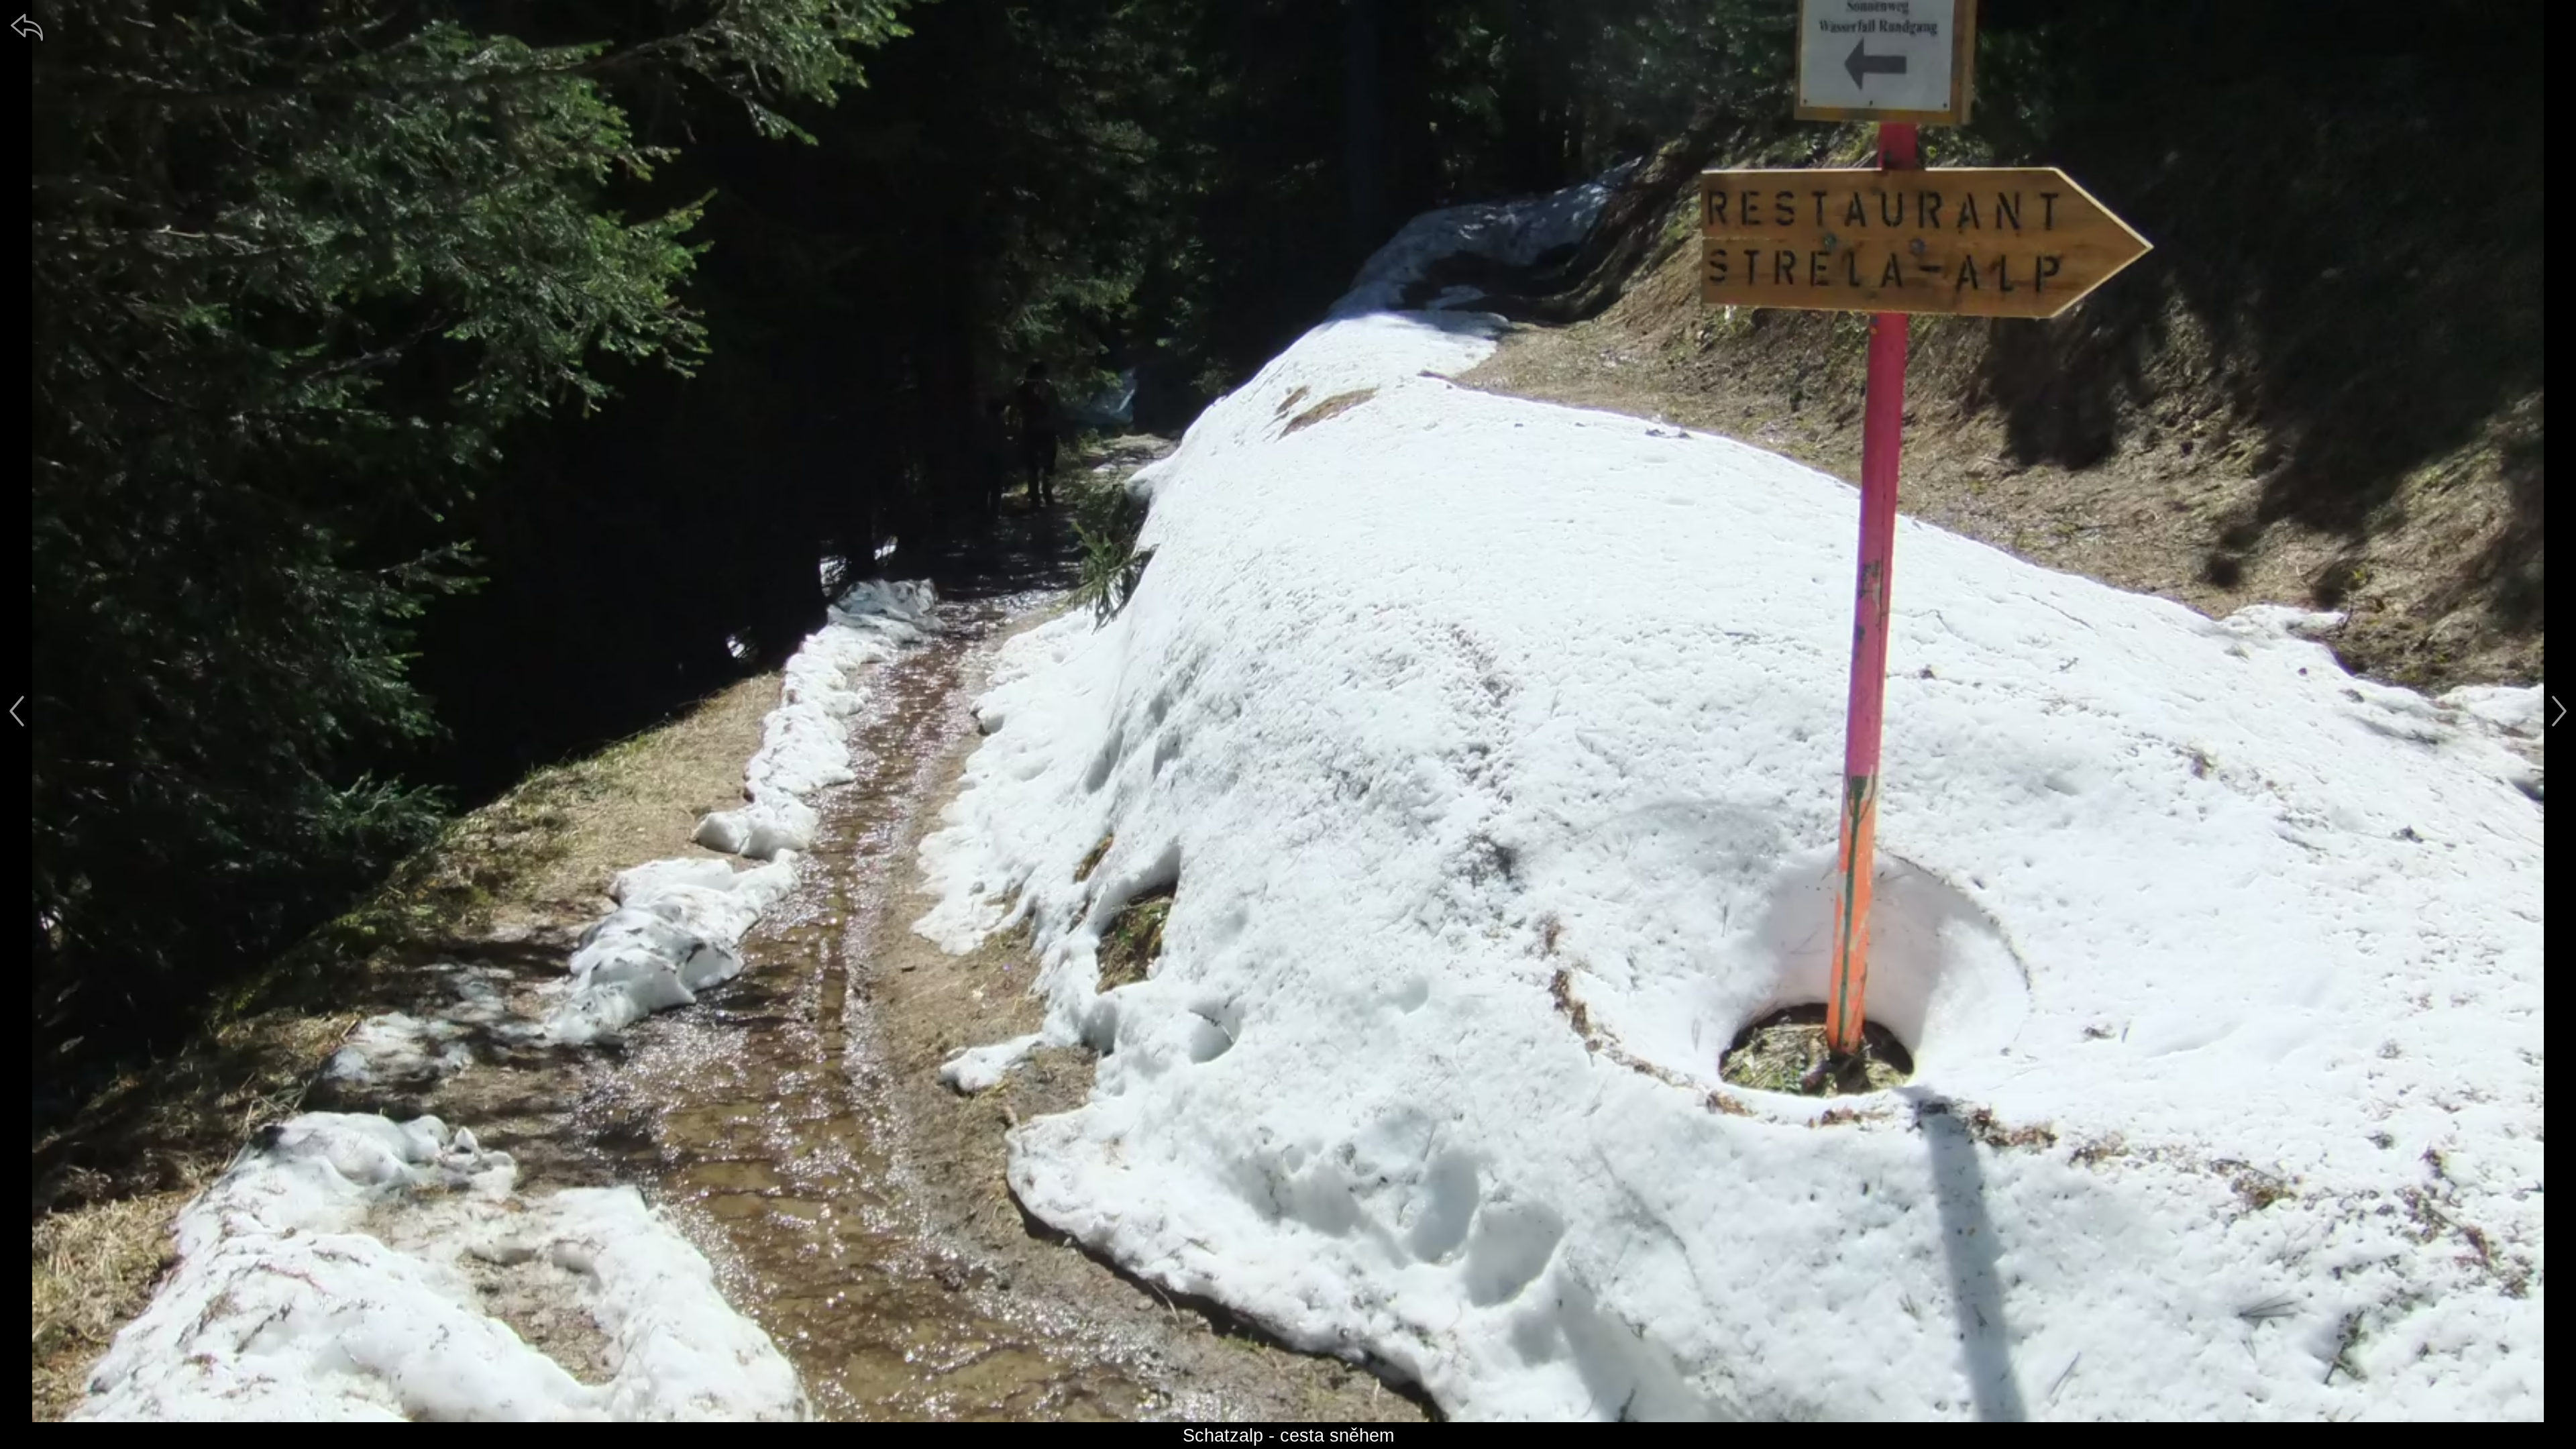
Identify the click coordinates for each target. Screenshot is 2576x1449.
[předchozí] (17, 711)
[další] (2559, 711)
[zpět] (27, 27)
